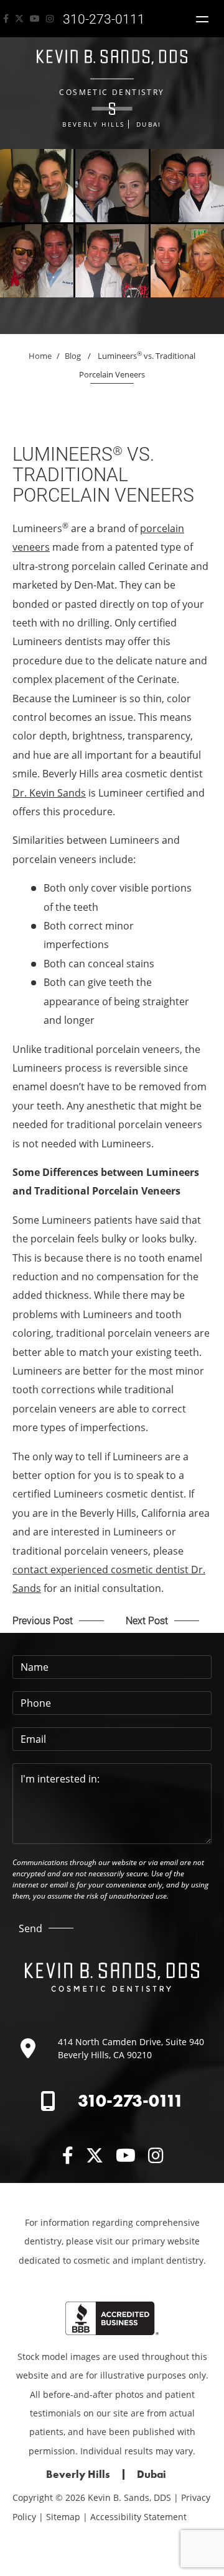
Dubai (149, 124)
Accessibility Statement (138, 2517)
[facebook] (6, 19)
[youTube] (35, 19)
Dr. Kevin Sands (49, 793)
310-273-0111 (131, 2101)
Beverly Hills (93, 124)
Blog (73, 356)
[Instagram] (50, 19)
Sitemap (63, 2517)
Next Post (147, 1620)
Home (40, 356)
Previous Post (43, 1620)
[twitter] (19, 19)
